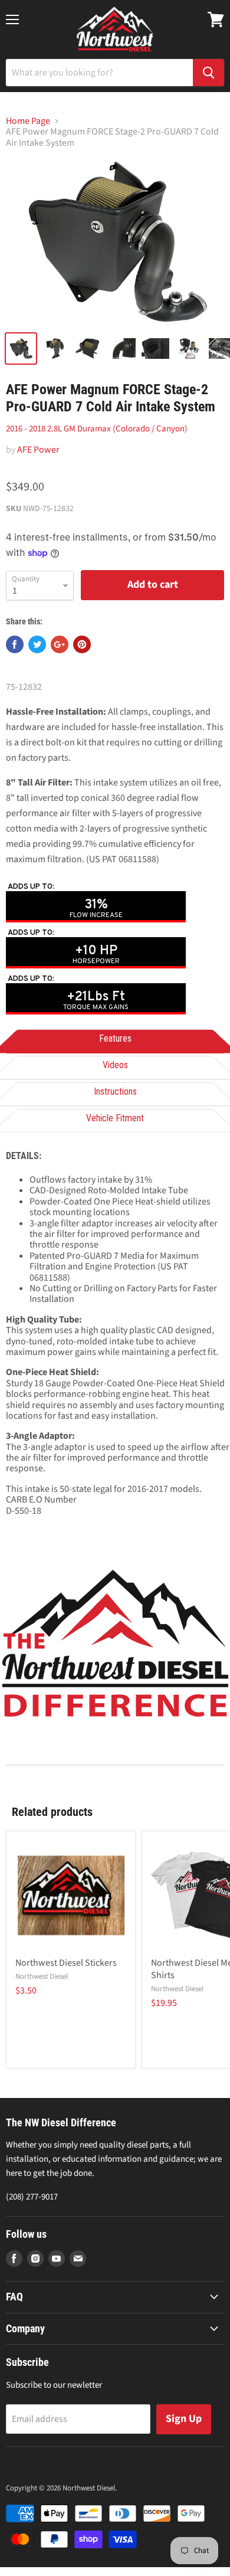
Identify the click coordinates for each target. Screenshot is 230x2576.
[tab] (115, 1040)
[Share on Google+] (60, 644)
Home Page (28, 121)
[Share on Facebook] (15, 644)
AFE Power (38, 450)
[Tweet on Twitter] (37, 644)
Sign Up (184, 2419)
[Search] (208, 73)
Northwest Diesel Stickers (66, 1963)
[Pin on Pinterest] (82, 644)
